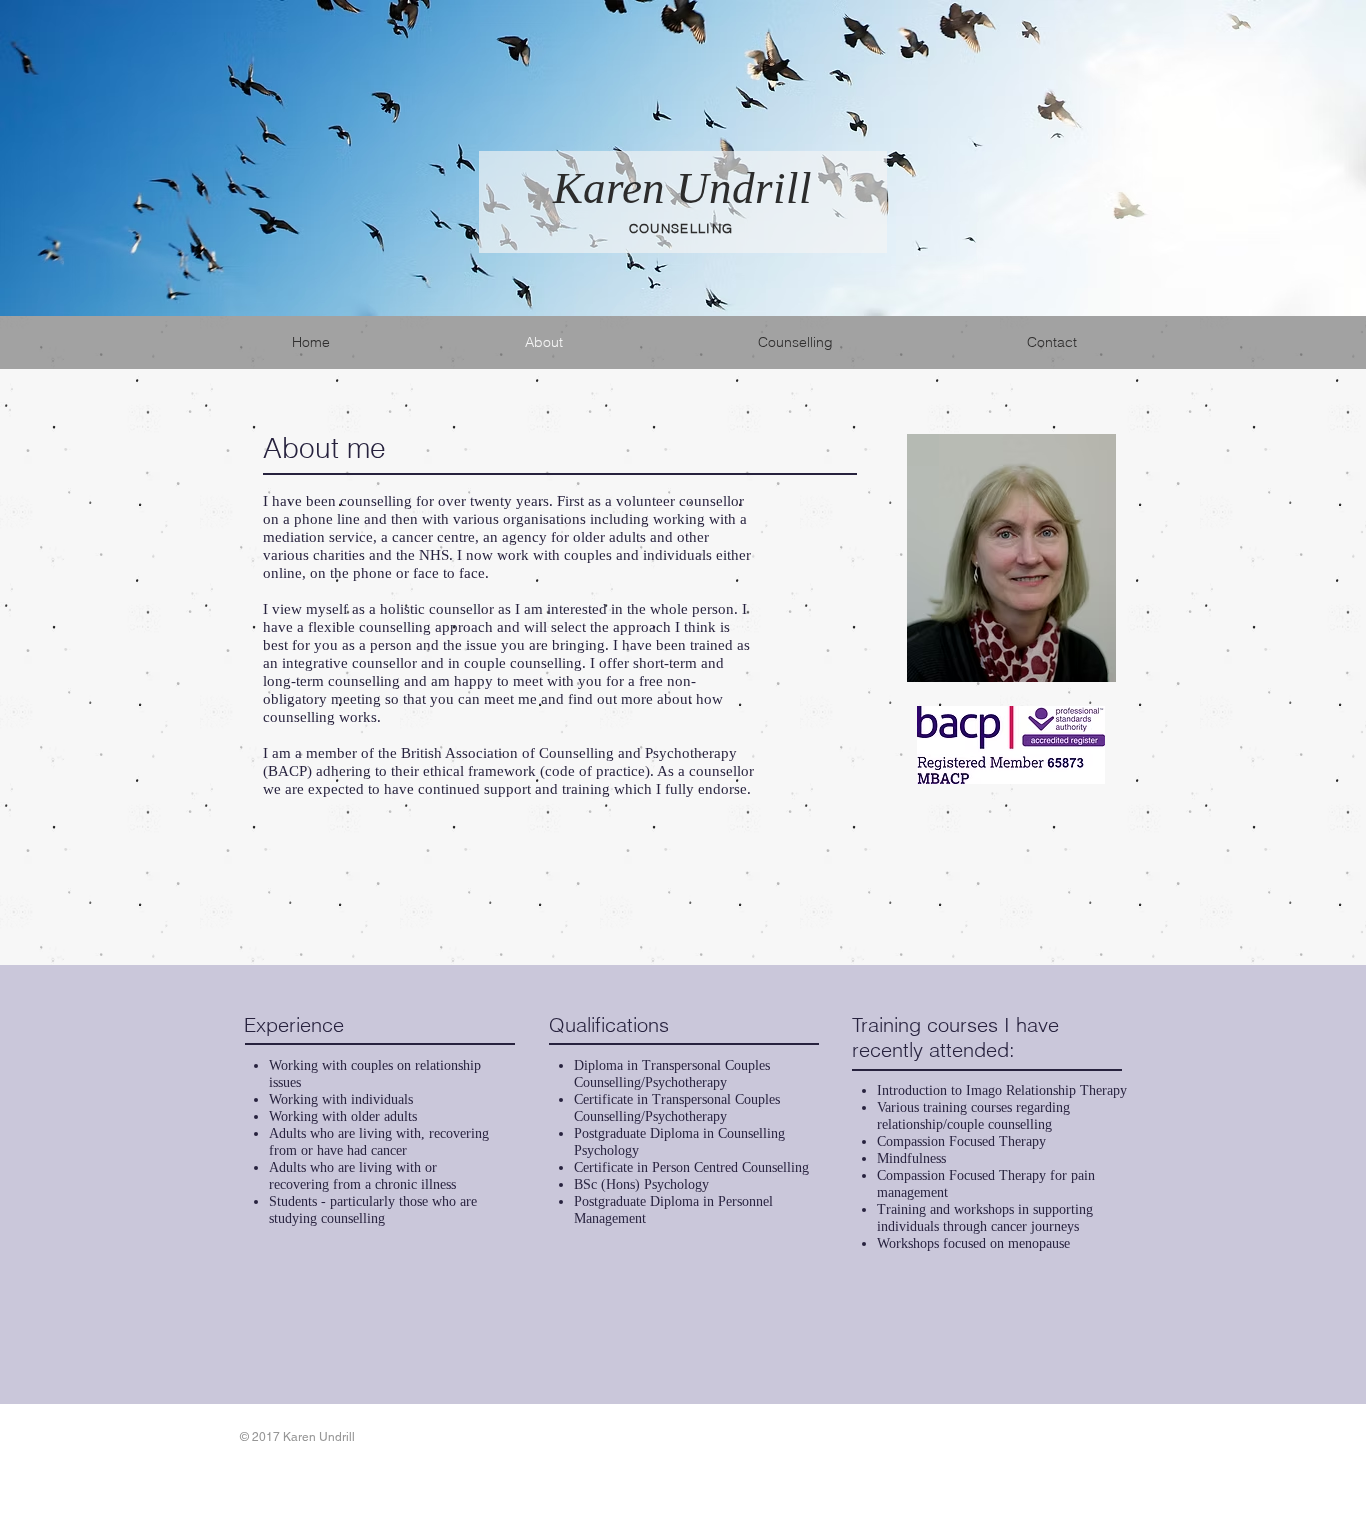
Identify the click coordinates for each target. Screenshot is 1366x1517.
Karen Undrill (682, 188)
